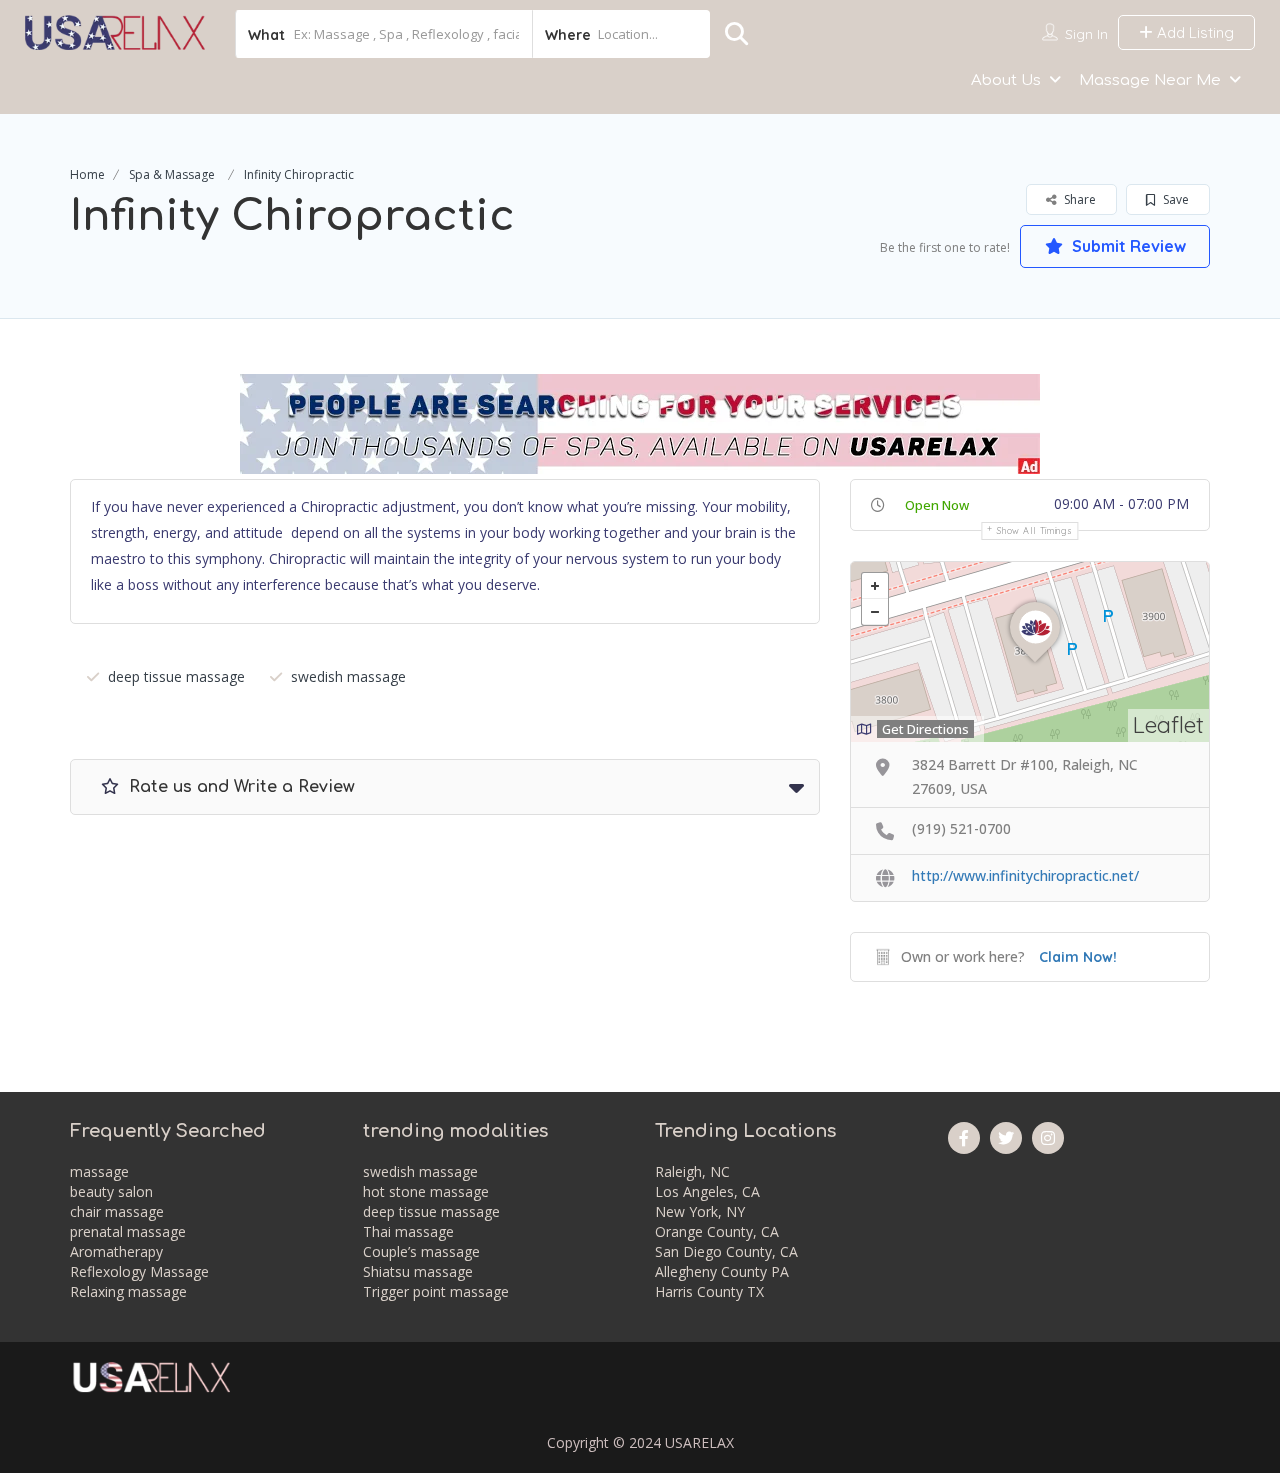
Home (87, 174)
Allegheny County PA (722, 1271)
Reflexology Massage (139, 1271)
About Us (1006, 80)
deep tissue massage (176, 676)
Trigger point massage (436, 1291)
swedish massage (348, 676)
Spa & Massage (172, 174)
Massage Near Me (1150, 80)
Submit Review (1127, 246)
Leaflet (1168, 724)
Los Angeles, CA (707, 1191)
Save (1174, 199)
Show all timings (1034, 530)
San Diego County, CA (726, 1251)
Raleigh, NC (692, 1171)
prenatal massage (128, 1231)
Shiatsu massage (418, 1271)
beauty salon (111, 1191)
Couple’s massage (421, 1251)
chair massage (117, 1211)
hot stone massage (426, 1191)
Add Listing (1193, 32)
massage (99, 1171)
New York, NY (700, 1211)
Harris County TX (709, 1291)
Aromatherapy (116, 1251)
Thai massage (408, 1231)
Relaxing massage (128, 1291)
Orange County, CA (717, 1231)
